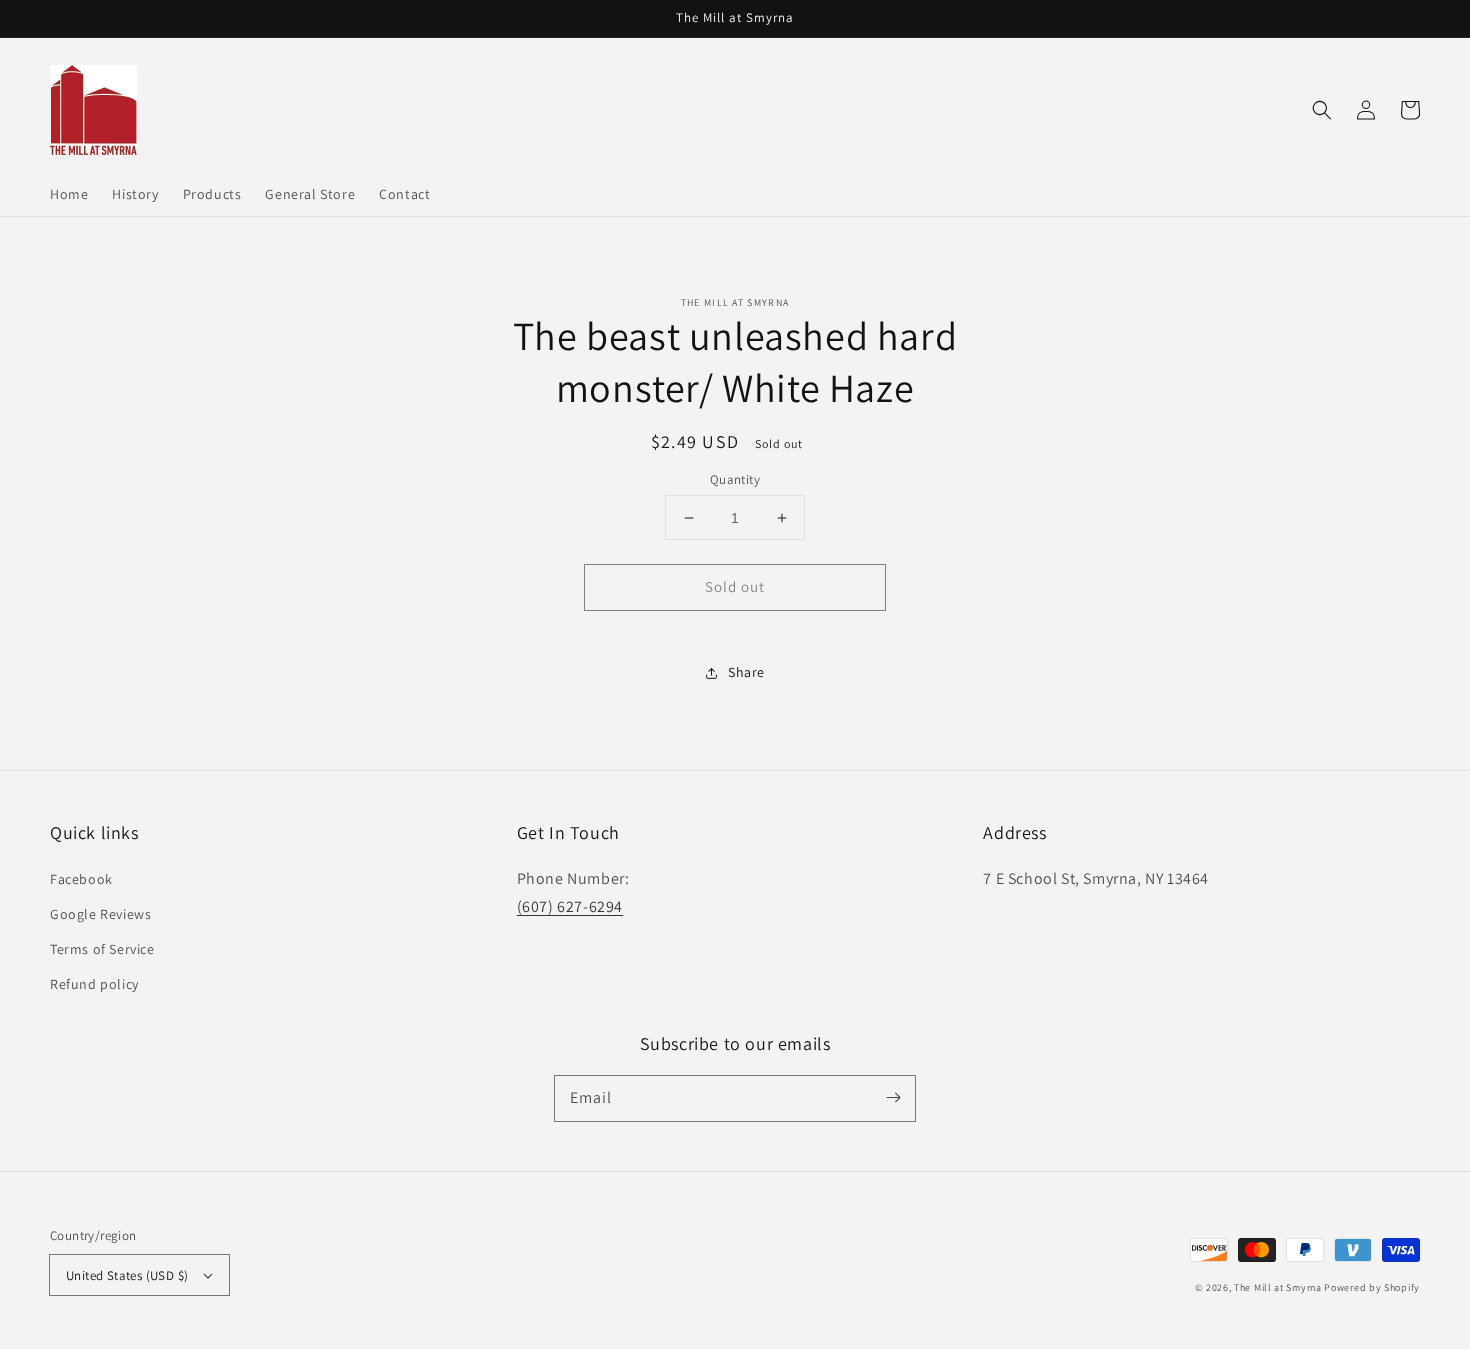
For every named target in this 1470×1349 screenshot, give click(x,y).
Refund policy (94, 984)
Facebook (81, 879)
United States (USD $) (127, 1275)
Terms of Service (102, 949)
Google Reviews (100, 914)
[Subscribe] (893, 1098)
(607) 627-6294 (570, 906)
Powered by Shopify (1372, 1287)
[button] (1322, 110)
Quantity (735, 479)
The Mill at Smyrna (1278, 1287)
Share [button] (746, 672)
